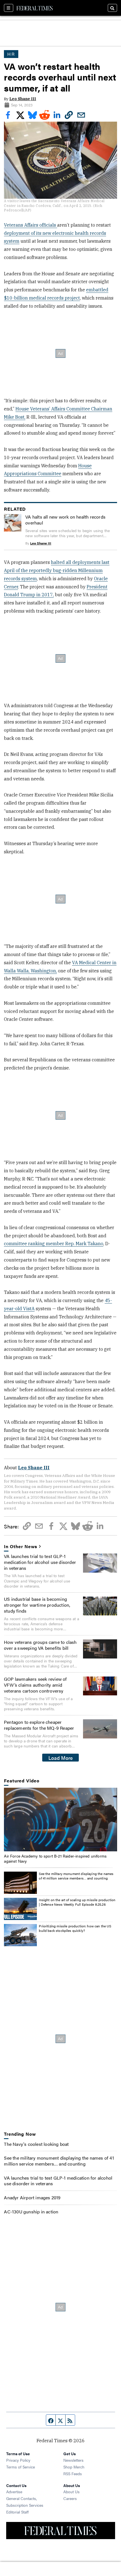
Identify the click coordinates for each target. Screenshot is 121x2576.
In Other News (21, 1547)
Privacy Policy (18, 2460)
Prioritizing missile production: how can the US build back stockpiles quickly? (75, 1928)
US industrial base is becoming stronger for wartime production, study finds (37, 1605)
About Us (71, 2492)
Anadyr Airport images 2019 (32, 2197)
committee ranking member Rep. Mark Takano (54, 1244)
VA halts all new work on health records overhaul (65, 520)
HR (11, 54)
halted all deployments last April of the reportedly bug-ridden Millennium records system (57, 570)
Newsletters (73, 2460)
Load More (61, 1758)
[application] (60, 1820)
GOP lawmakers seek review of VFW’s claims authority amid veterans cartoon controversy (35, 1685)
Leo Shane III (23, 99)
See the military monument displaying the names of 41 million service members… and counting (76, 1876)
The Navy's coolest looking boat (36, 2144)
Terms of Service (21, 2467)
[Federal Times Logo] (35, 8)
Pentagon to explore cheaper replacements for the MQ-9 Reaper (39, 1725)
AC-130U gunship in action (31, 2212)
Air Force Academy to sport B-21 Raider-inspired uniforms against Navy (55, 1858)
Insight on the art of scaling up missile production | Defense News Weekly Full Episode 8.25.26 (77, 1902)
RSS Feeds (73, 2474)
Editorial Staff (17, 2512)
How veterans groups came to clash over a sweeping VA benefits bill (40, 1645)
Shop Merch (74, 2467)
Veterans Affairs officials (31, 225)
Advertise (14, 2492)
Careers (70, 2498)
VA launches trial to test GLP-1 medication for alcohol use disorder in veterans (40, 1562)
